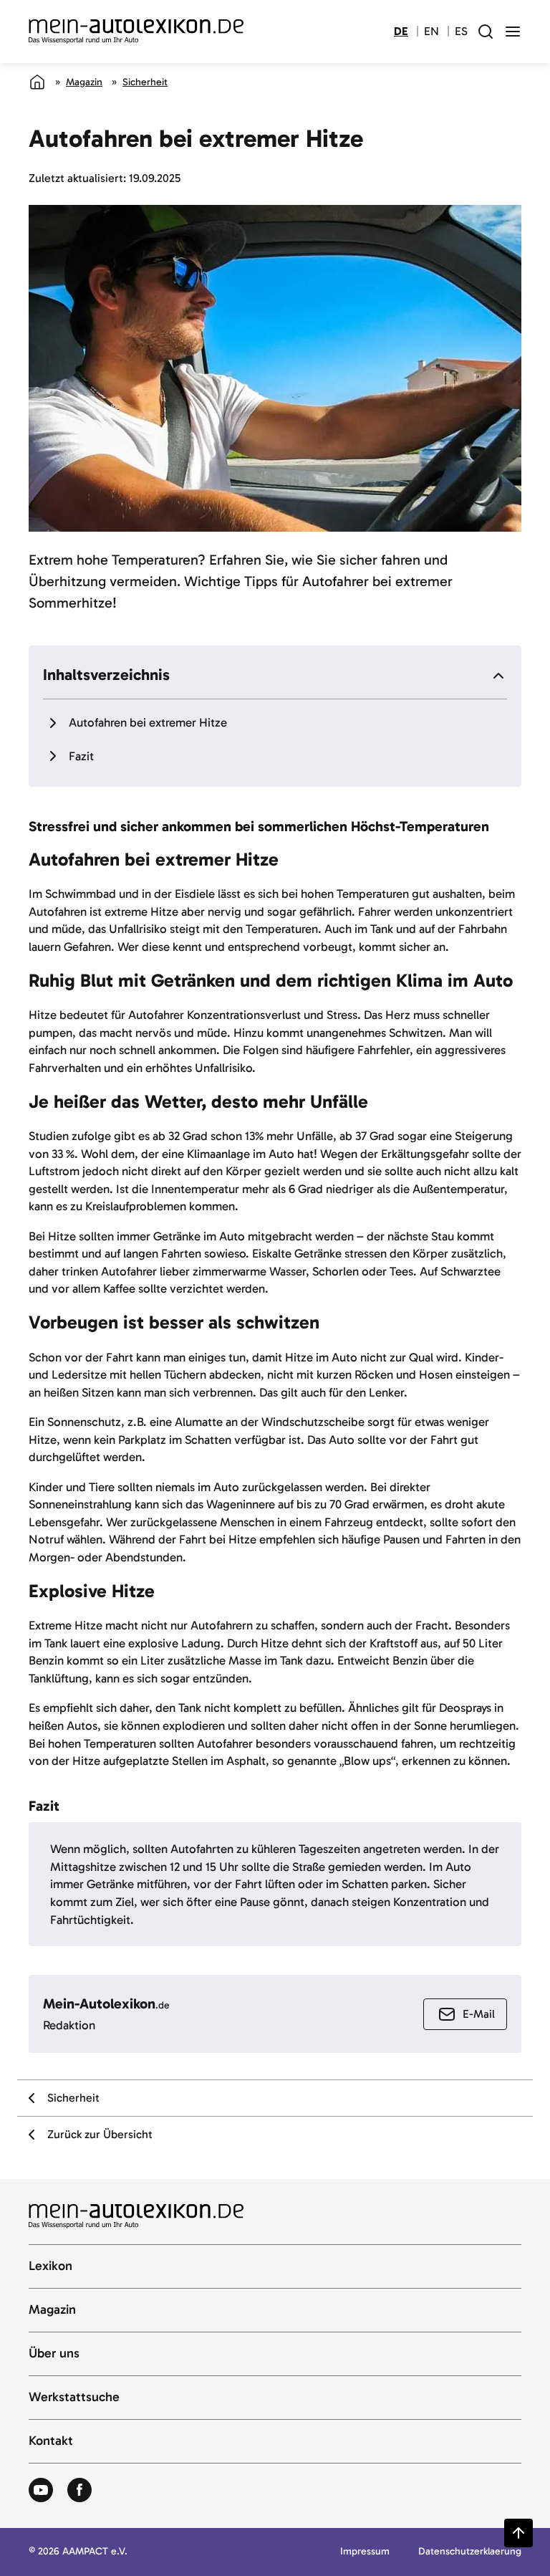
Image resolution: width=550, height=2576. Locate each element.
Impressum (365, 2552)
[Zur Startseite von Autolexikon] (136, 32)
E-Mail (479, 2014)
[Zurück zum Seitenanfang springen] (518, 2533)
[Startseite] (37, 82)
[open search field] (486, 32)
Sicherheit (145, 82)
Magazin (84, 82)
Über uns (54, 2354)
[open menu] (513, 32)
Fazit (81, 756)
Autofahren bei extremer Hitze (148, 722)
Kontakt (51, 2441)
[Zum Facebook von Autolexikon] (79, 2491)
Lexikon (50, 2266)
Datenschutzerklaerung (470, 2552)
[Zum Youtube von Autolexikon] (41, 2491)
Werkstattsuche (74, 2398)
